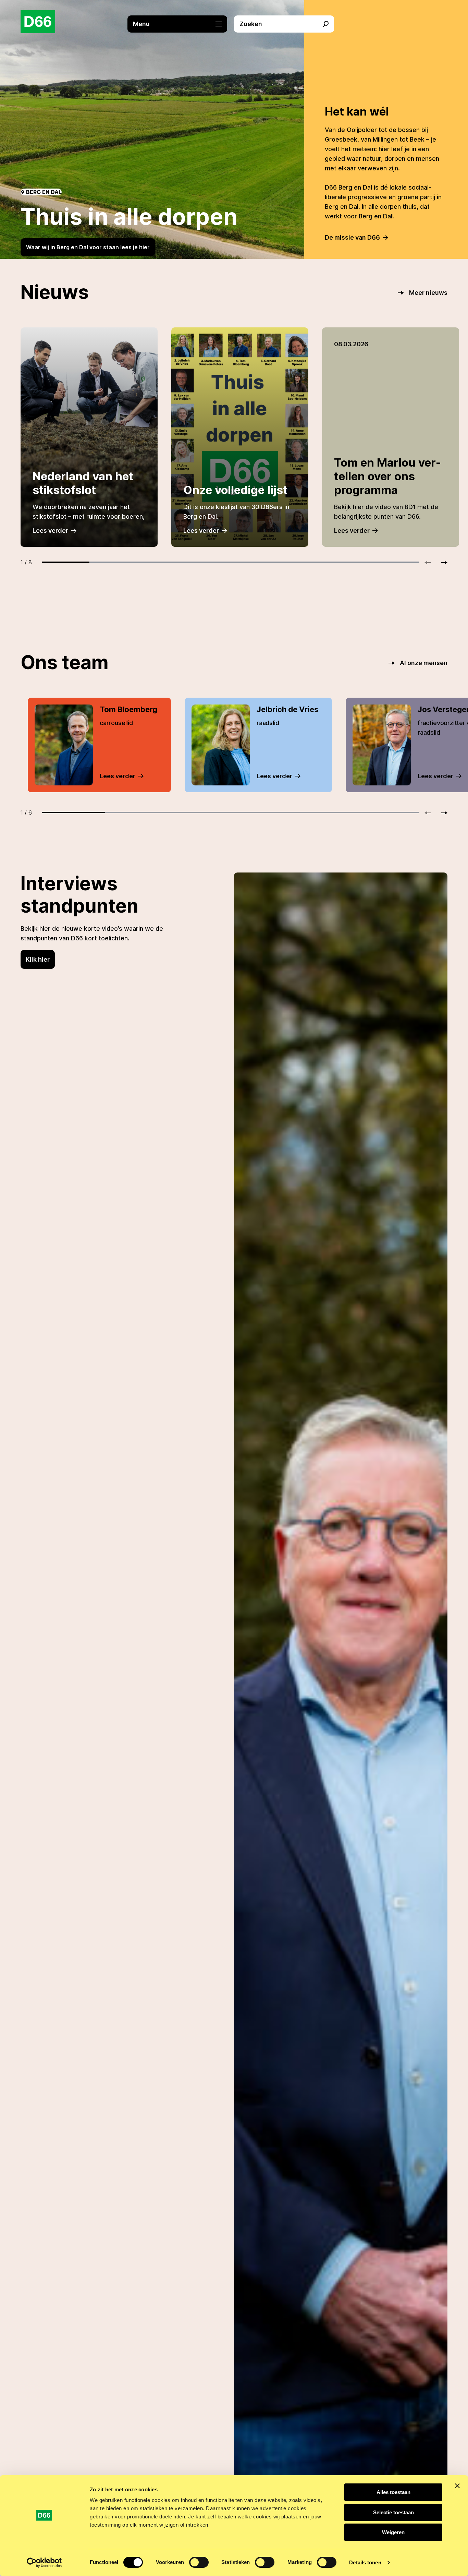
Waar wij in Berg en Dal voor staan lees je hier (88, 247)
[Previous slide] (431, 563)
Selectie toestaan (393, 2512)
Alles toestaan (393, 2492)
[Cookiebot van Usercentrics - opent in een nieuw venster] (44, 2563)
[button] (181, 24)
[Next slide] (441, 563)
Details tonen (365, 2562)
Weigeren (393, 2532)
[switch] (199, 2562)
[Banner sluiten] (457, 2486)
